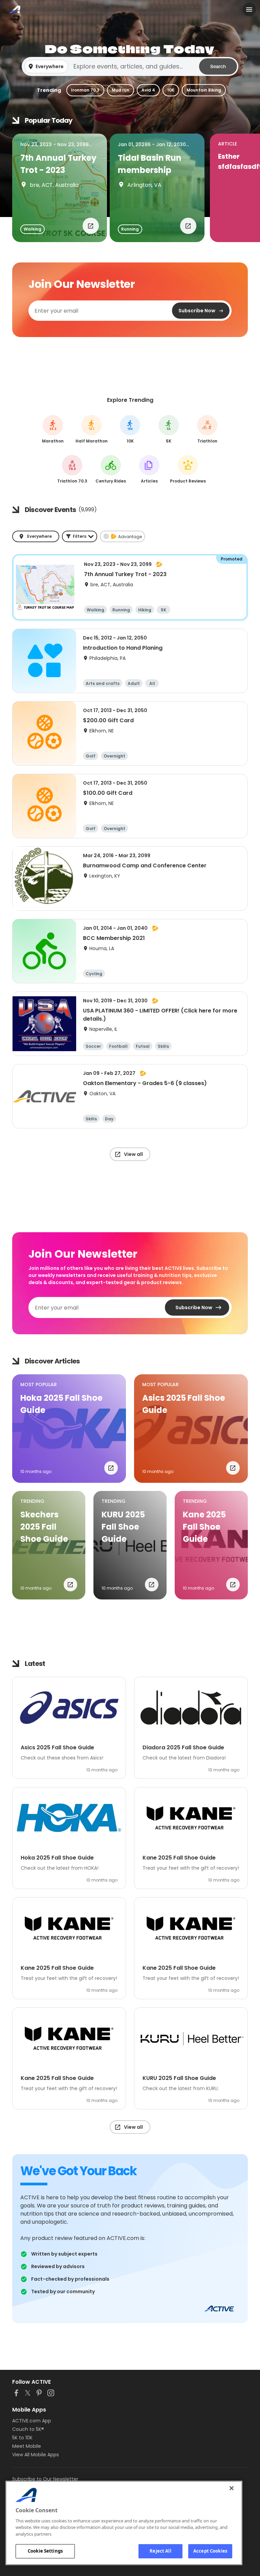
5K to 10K (22, 2438)
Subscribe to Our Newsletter (45, 2479)
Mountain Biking (204, 90)
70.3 (72, 469)
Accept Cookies (210, 2551)
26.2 (53, 429)
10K (171, 90)
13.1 (92, 429)
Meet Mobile (27, 2446)
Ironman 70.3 (85, 90)
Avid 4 (148, 90)
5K (169, 429)
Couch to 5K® (28, 2429)
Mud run (121, 90)
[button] (130, 66)
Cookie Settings (45, 2551)
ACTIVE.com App (32, 2421)
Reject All (160, 2551)
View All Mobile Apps (36, 2455)
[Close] (232, 2488)
